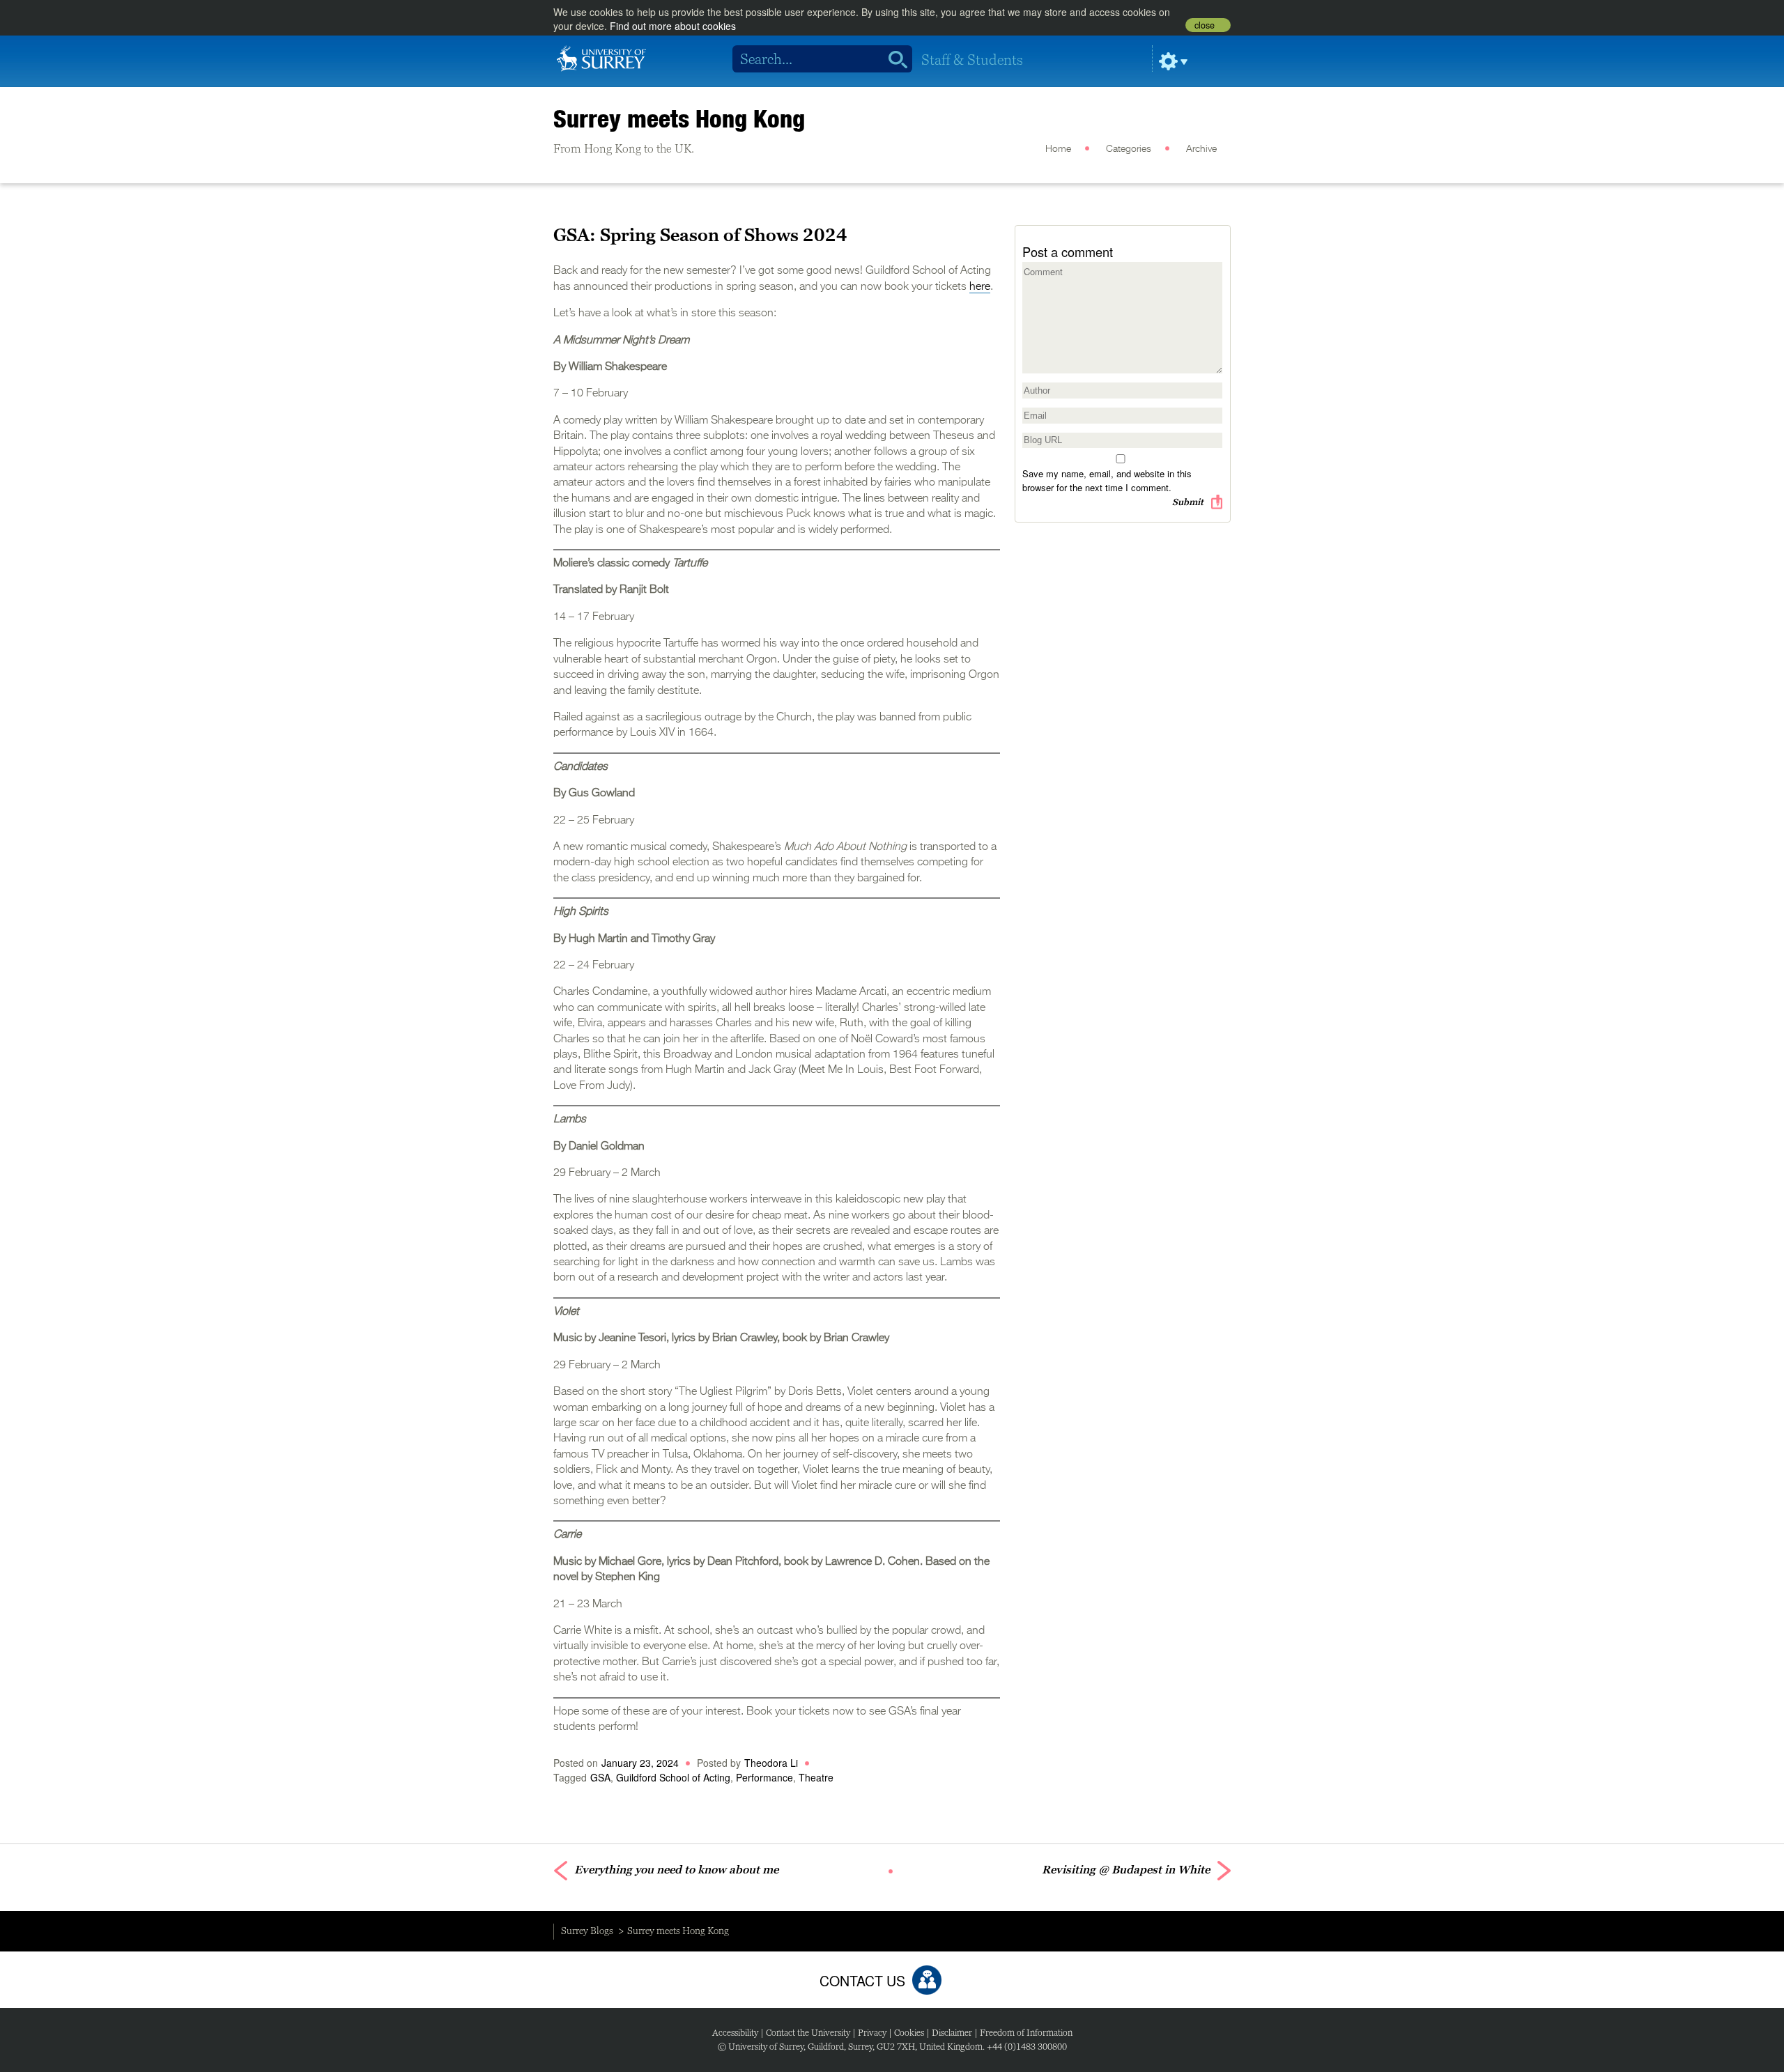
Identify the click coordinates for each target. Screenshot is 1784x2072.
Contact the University (808, 2033)
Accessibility (735, 2033)
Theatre (816, 1777)
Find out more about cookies (673, 26)
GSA (600, 1777)
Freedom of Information (1026, 2033)
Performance (764, 1777)
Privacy (872, 2033)
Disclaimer (952, 2033)
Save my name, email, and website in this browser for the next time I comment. (1107, 480)
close (1205, 25)
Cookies (909, 2033)
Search (893, 59)
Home (1058, 149)
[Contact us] (927, 1980)
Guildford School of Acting (673, 1777)
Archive (1201, 149)
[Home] (601, 57)
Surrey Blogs (587, 1931)
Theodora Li (771, 1763)
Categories (1129, 149)
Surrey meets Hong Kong (679, 118)
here (980, 287)
